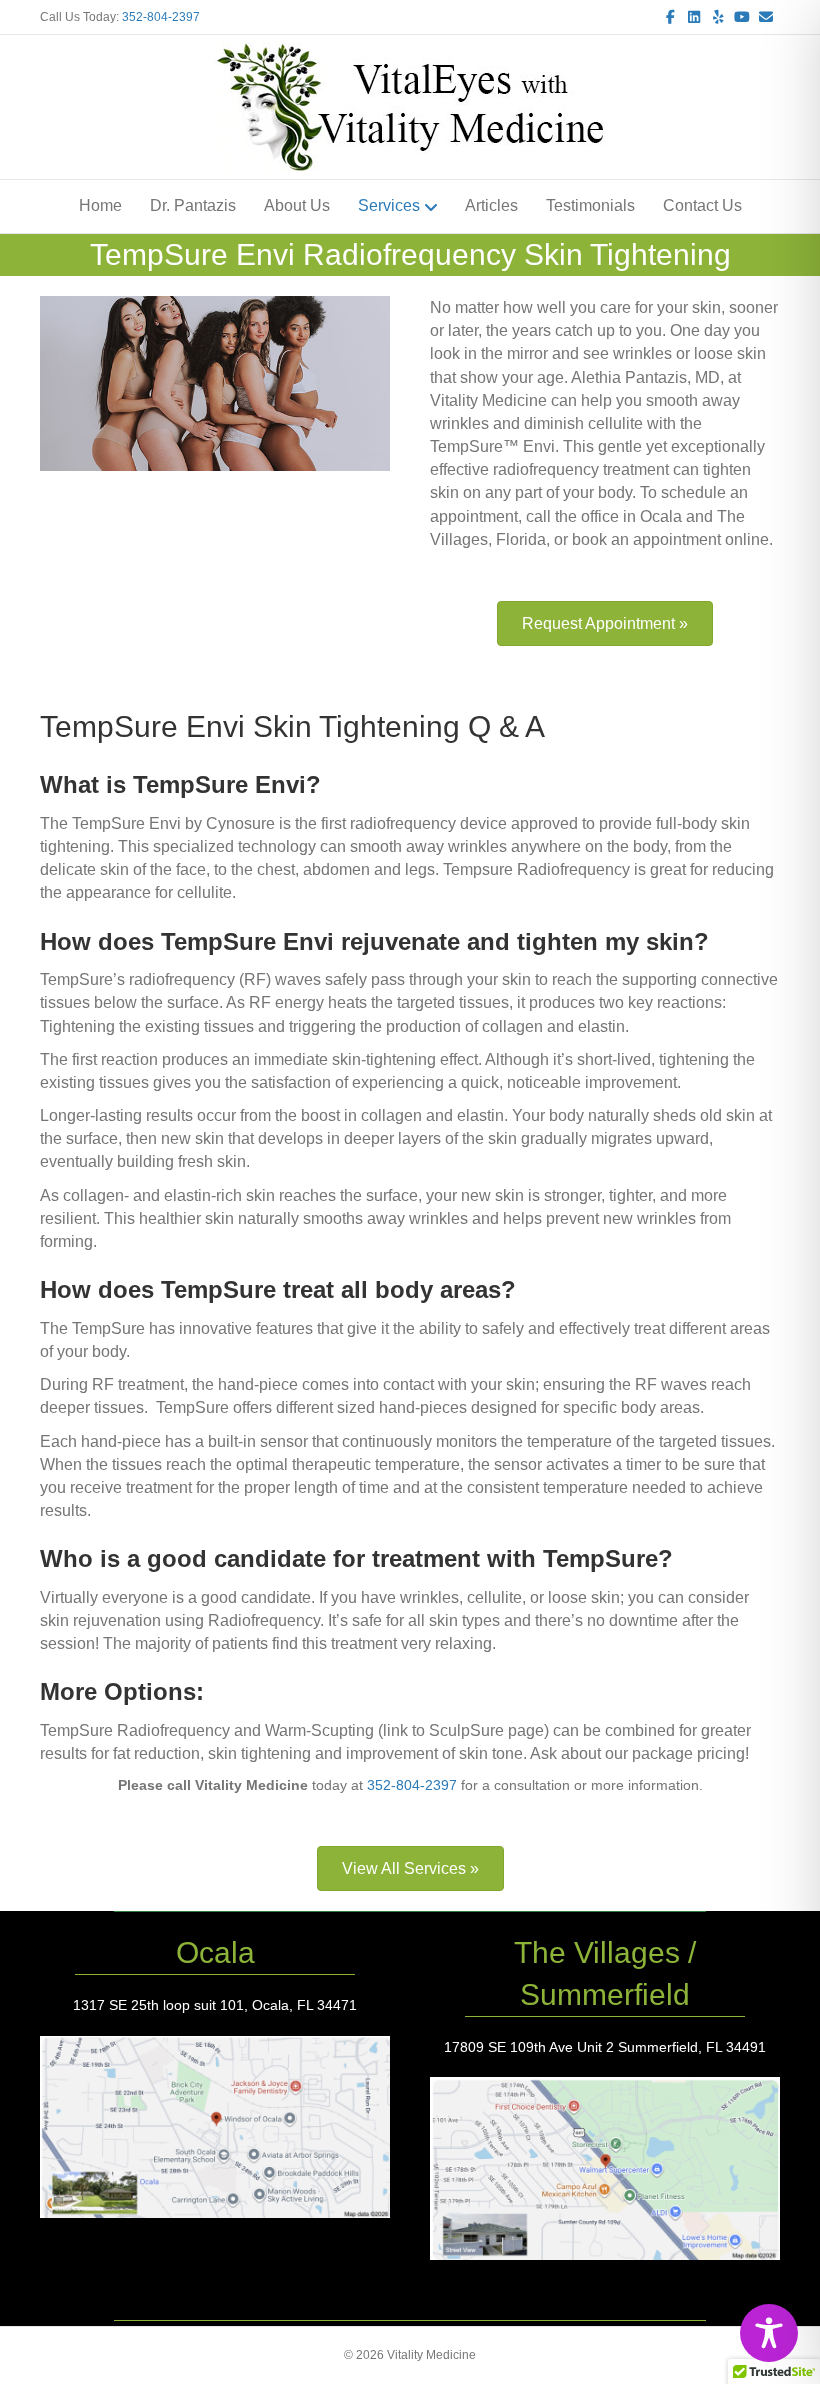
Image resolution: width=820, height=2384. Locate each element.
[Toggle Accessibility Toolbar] (769, 2333)
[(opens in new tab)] (215, 2126)
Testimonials (590, 205)
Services (389, 205)
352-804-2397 (161, 17)
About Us (297, 205)
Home (100, 205)
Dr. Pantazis (193, 205)
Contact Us (702, 205)
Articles (491, 205)
